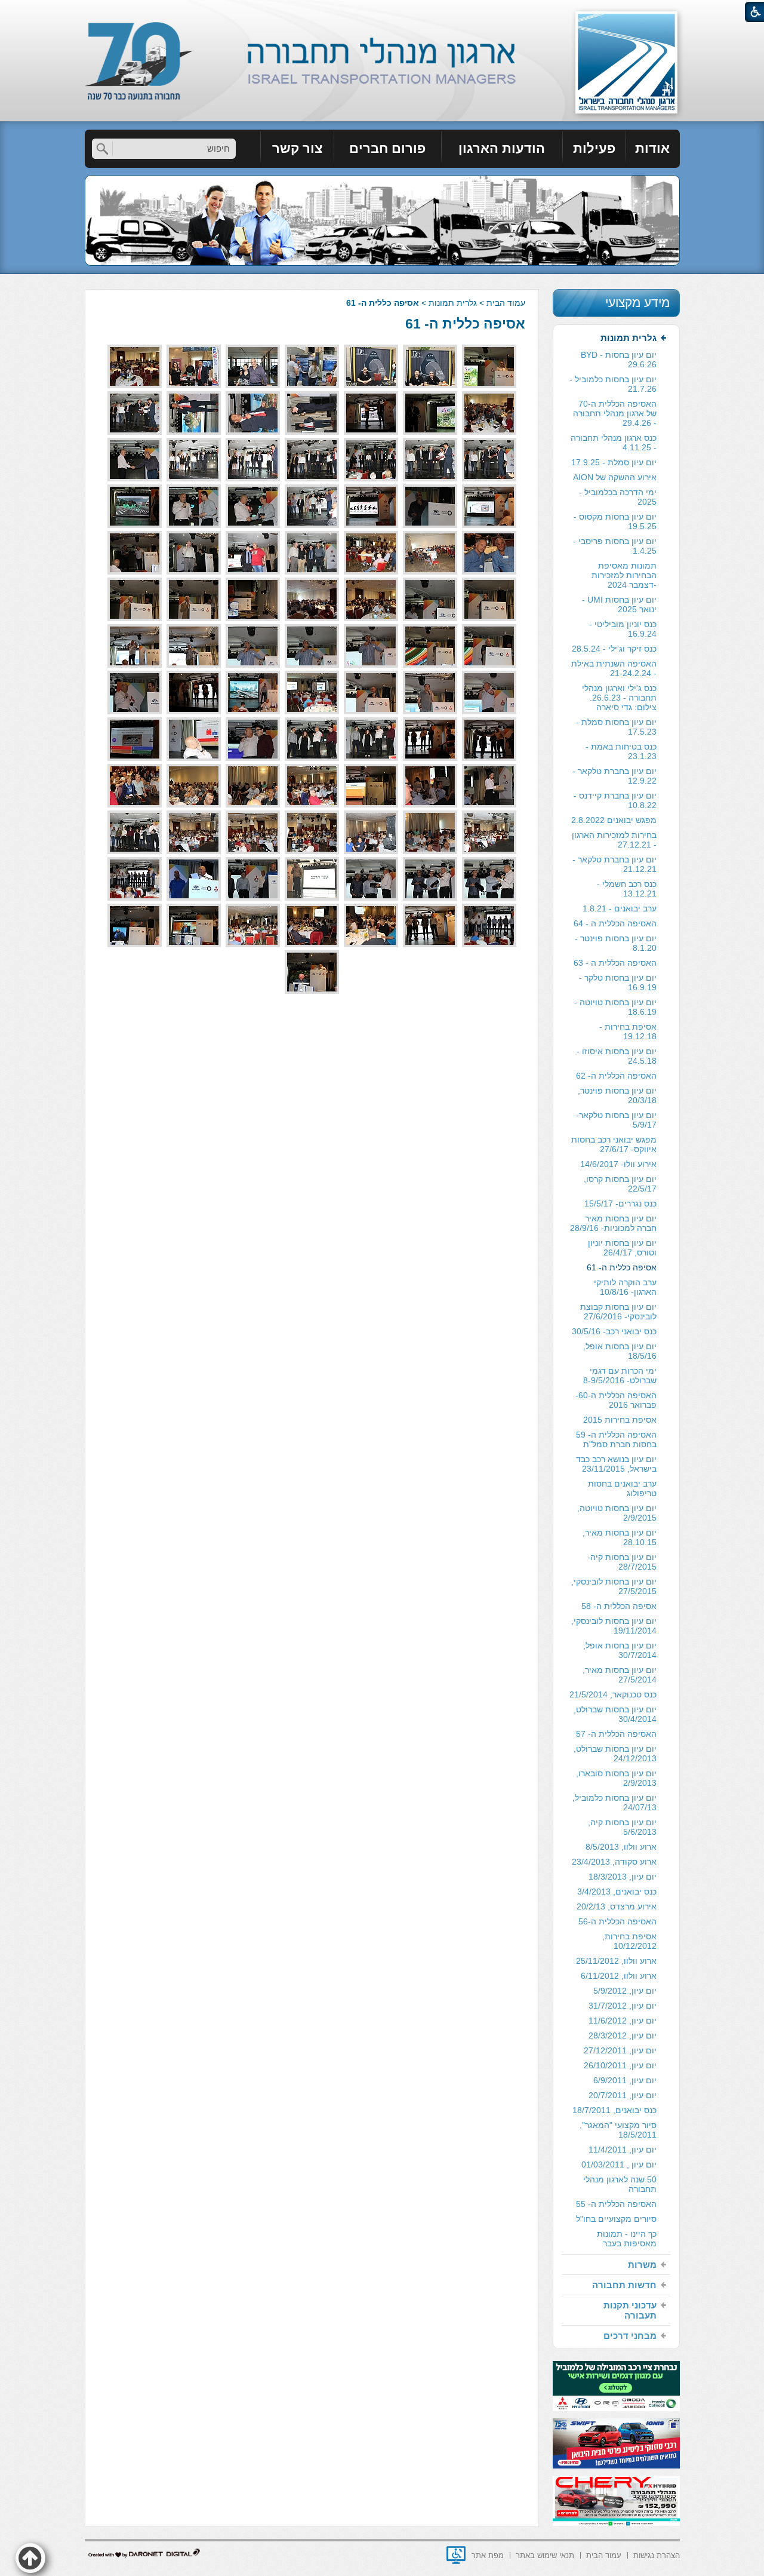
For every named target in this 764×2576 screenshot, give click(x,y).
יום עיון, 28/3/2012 (623, 2035)
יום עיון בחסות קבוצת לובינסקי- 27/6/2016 (618, 1312)
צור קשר (297, 148)
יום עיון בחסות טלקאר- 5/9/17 (616, 1120)
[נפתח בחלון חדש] (456, 2555)
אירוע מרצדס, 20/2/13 (617, 1906)
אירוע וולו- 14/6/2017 (618, 1164)
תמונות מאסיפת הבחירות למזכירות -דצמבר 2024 (624, 575)
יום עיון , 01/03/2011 (619, 2164)
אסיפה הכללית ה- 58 (619, 1606)
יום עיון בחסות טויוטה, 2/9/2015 (617, 1513)
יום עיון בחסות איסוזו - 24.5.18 (617, 1056)
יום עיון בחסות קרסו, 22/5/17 (620, 1184)
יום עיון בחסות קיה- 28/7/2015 (622, 1562)
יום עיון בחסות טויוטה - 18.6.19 (615, 1007)
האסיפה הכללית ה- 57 (616, 1734)
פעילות (594, 148)
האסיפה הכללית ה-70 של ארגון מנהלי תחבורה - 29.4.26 (615, 413)
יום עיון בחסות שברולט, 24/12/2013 (615, 1754)
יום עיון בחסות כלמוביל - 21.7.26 (613, 384)
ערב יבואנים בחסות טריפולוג (622, 1488)
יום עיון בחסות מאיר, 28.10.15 (620, 1537)
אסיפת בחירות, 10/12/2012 (629, 1941)
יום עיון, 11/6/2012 (623, 2021)
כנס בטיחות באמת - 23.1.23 (621, 751)
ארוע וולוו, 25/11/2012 (616, 1961)
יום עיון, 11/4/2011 (623, 2150)
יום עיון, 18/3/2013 (623, 1877)
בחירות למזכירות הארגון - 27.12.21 (614, 840)
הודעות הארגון (502, 148)
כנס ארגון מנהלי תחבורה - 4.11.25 (614, 443)
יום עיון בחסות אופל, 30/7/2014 (620, 1650)
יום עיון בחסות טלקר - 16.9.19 (618, 982)
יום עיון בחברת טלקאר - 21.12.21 (614, 864)
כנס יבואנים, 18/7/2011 (614, 2110)
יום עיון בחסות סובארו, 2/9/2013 (616, 1778)
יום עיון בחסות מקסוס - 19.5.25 (615, 521)
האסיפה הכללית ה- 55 (616, 2204)
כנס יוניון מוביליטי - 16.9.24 (623, 629)
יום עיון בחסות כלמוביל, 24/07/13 (614, 1803)
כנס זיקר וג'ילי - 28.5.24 (614, 649)
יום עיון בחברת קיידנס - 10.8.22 (615, 800)
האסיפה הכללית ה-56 (617, 1921)
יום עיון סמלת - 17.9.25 (614, 462)
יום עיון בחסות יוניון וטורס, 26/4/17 (622, 1248)
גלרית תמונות (453, 303)
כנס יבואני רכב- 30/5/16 (614, 1331)
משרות (642, 2265)
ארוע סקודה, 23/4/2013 (614, 1862)
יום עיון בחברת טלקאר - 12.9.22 (614, 776)
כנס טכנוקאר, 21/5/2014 (613, 1694)
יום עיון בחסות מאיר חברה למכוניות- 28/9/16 (613, 1223)
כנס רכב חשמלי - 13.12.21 (627, 889)
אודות (652, 148)
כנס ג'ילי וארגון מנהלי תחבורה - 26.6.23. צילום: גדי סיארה (619, 698)
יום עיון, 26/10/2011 (620, 2065)
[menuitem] (653, 149)
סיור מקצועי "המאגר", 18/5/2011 (618, 2130)
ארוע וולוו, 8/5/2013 (621, 1847)
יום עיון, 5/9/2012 (625, 1991)
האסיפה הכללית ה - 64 (615, 923)
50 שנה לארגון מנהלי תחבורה (620, 2184)
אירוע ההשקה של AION (615, 477)
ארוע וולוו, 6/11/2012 (619, 1976)
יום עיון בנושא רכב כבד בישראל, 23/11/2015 (616, 1464)
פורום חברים (387, 148)
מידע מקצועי (637, 303)
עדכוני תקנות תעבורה (630, 2310)
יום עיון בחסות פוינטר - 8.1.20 (616, 943)
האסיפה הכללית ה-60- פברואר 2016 (616, 1400)
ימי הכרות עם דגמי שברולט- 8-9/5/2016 (620, 1375)
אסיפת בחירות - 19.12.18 (628, 1031)
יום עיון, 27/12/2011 (620, 2050)
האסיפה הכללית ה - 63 (615, 963)
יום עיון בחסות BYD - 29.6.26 (619, 360)
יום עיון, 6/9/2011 (625, 2080)
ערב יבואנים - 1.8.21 (620, 908)
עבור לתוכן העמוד (382, 12)
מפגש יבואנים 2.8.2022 (614, 820)
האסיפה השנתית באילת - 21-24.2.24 (614, 668)
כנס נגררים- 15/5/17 (620, 1203)
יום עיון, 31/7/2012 (623, 2006)
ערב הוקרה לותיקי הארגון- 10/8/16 (625, 1287)
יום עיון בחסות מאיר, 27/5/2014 (620, 1675)
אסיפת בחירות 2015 (620, 1420)
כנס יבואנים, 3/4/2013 (617, 1892)
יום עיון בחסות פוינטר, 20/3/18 (617, 1095)
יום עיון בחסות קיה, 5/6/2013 (622, 1827)
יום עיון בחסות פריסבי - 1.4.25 (615, 546)
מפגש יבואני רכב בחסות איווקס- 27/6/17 (614, 1144)
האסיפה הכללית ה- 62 (616, 1076)
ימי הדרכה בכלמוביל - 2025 (618, 497)
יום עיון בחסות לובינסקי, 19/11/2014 (614, 1626)
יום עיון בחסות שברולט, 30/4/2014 (615, 1714)
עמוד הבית (506, 303)
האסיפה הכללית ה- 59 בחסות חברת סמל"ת (616, 1439)
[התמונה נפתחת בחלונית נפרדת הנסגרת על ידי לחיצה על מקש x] (489, 366)
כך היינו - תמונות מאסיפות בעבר (627, 2239)
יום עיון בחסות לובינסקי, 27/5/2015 (614, 1586)
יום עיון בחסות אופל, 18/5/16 (620, 1351)
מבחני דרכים (630, 2336)
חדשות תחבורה (624, 2285)
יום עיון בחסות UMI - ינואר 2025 (619, 604)
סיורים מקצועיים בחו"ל (616, 2219)
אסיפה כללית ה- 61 (465, 324)
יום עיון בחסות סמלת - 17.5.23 (616, 727)
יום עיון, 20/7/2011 (623, 2095)
